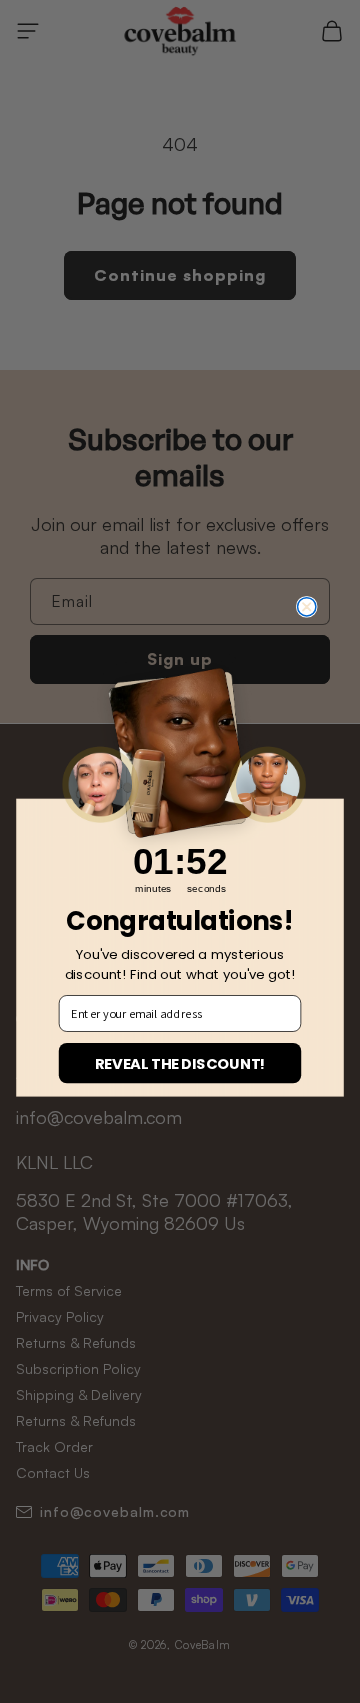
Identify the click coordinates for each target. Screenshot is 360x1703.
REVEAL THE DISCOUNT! (180, 1063)
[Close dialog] (307, 607)
